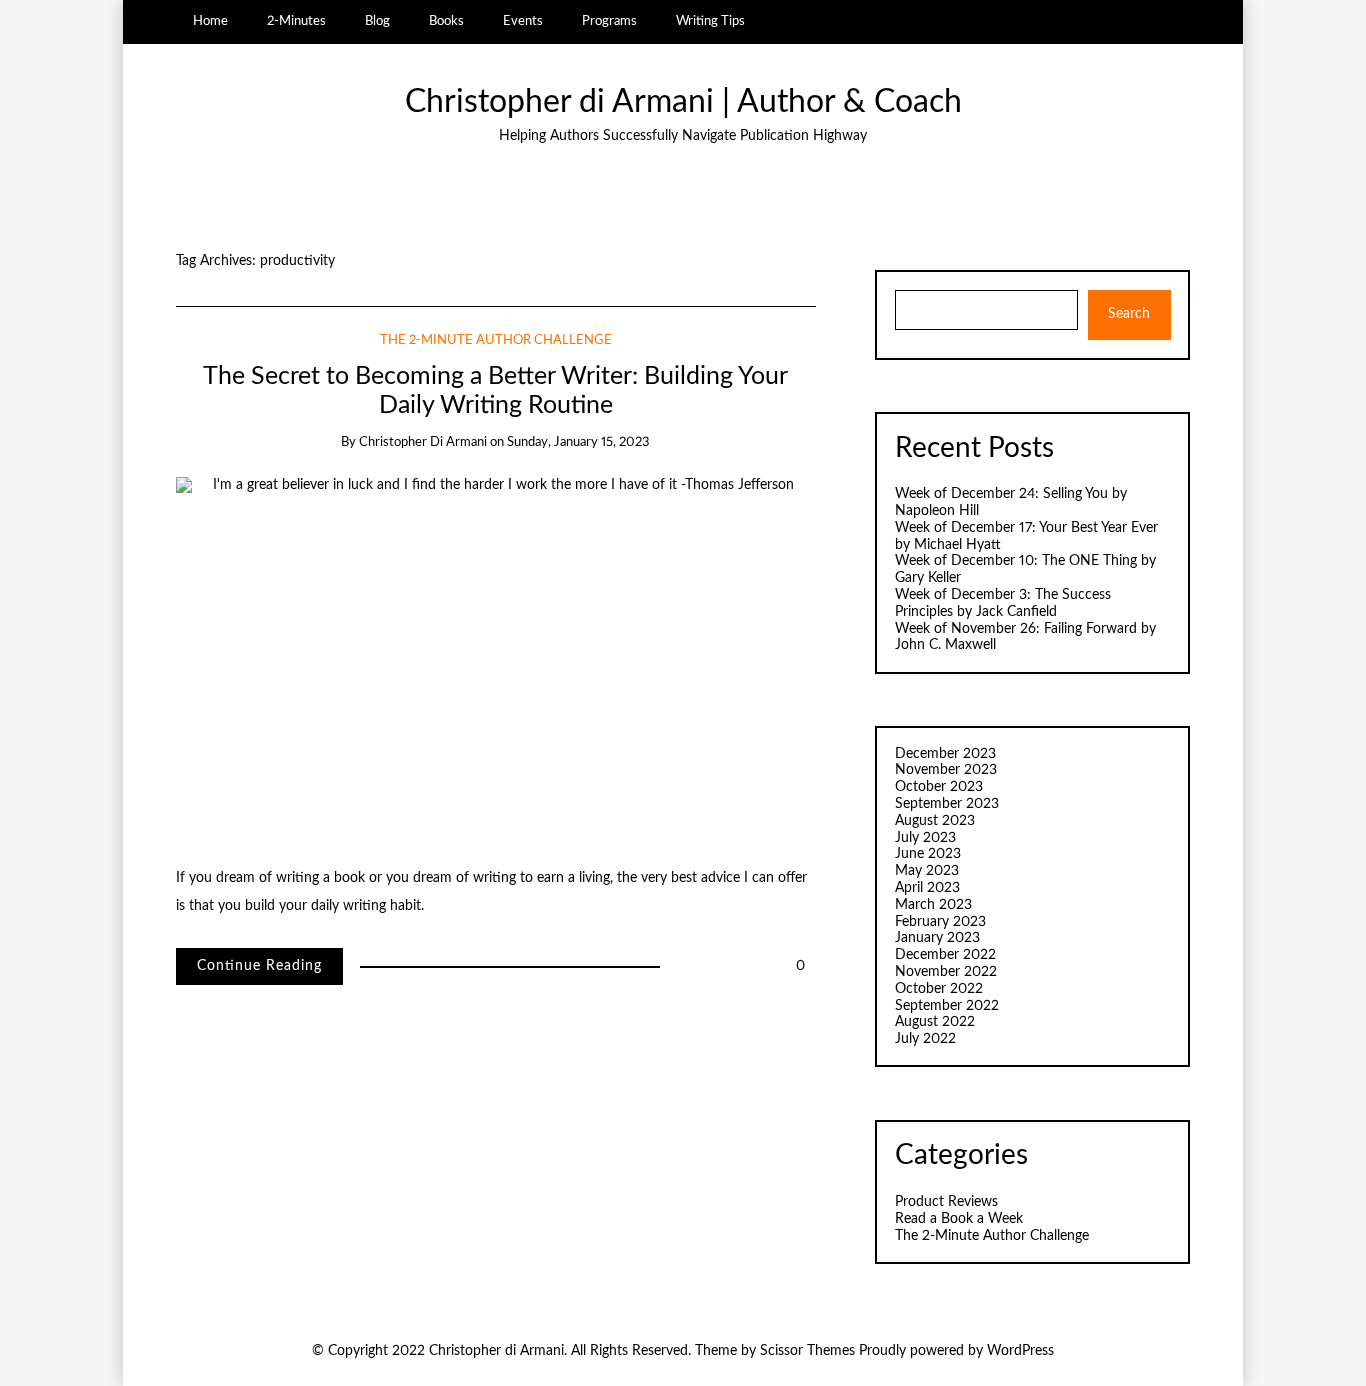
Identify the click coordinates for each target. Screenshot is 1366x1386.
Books (446, 21)
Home (210, 21)
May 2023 (927, 871)
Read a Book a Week (959, 1219)
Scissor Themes (807, 1351)
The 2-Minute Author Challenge (496, 340)
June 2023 (928, 854)
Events (523, 21)
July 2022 (925, 1039)
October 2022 (939, 989)
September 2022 (947, 1006)
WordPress (1020, 1351)
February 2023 (940, 922)
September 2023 (947, 804)
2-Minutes (296, 21)
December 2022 (945, 955)
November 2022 (946, 972)
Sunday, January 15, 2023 (578, 442)
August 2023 (935, 821)
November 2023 (946, 770)
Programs (609, 21)
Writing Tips (710, 21)
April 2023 (927, 888)
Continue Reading (259, 966)
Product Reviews (946, 1202)
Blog (377, 21)
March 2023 (933, 905)
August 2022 (935, 1022)
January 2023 (937, 938)
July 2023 (925, 838)
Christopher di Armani (423, 442)
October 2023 (939, 787)
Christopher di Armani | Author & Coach (683, 102)
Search (1129, 314)
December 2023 (945, 754)
